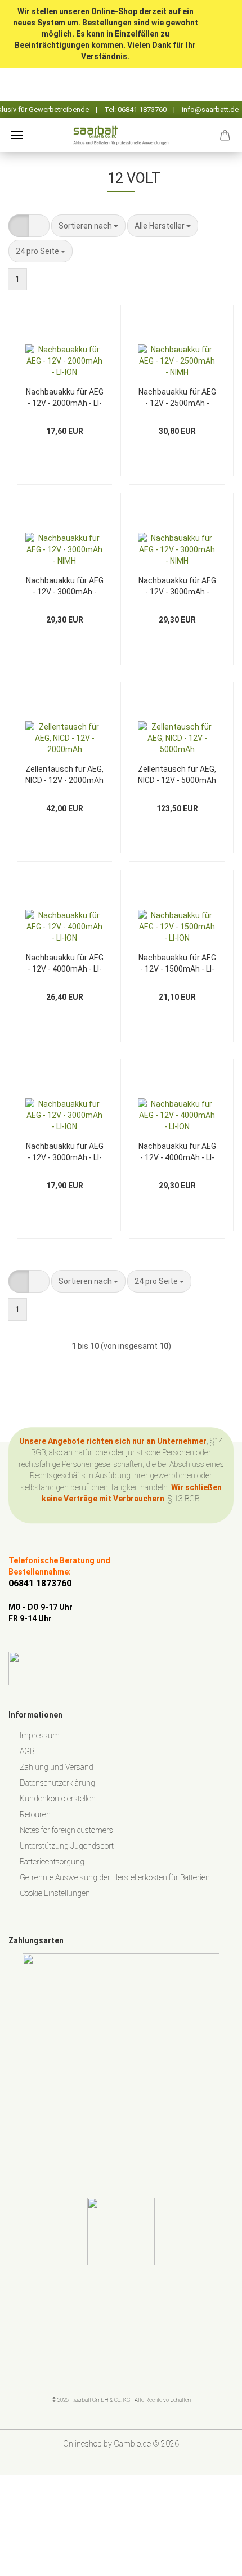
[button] (19, 226)
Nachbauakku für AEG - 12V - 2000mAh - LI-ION (65, 397)
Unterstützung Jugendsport (67, 1846)
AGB (27, 1751)
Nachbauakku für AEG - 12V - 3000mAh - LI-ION (65, 1151)
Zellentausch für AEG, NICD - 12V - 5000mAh (177, 774)
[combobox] (88, 226)
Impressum (40, 1736)
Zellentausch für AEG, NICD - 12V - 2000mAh (64, 774)
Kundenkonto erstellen (58, 1799)
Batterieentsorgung (52, 1862)
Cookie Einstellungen (55, 1893)
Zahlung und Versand (57, 1767)
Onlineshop (82, 2444)
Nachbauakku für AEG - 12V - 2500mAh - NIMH (177, 397)
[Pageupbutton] (211, 2559)
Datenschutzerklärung (57, 1783)
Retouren (35, 1814)
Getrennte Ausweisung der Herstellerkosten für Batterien (115, 1877)
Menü (17, 135)
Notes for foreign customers (66, 1830)
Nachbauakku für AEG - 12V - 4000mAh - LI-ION (65, 962)
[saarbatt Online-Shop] (121, 135)
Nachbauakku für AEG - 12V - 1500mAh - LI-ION (177, 962)
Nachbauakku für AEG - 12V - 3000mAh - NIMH (65, 585)
